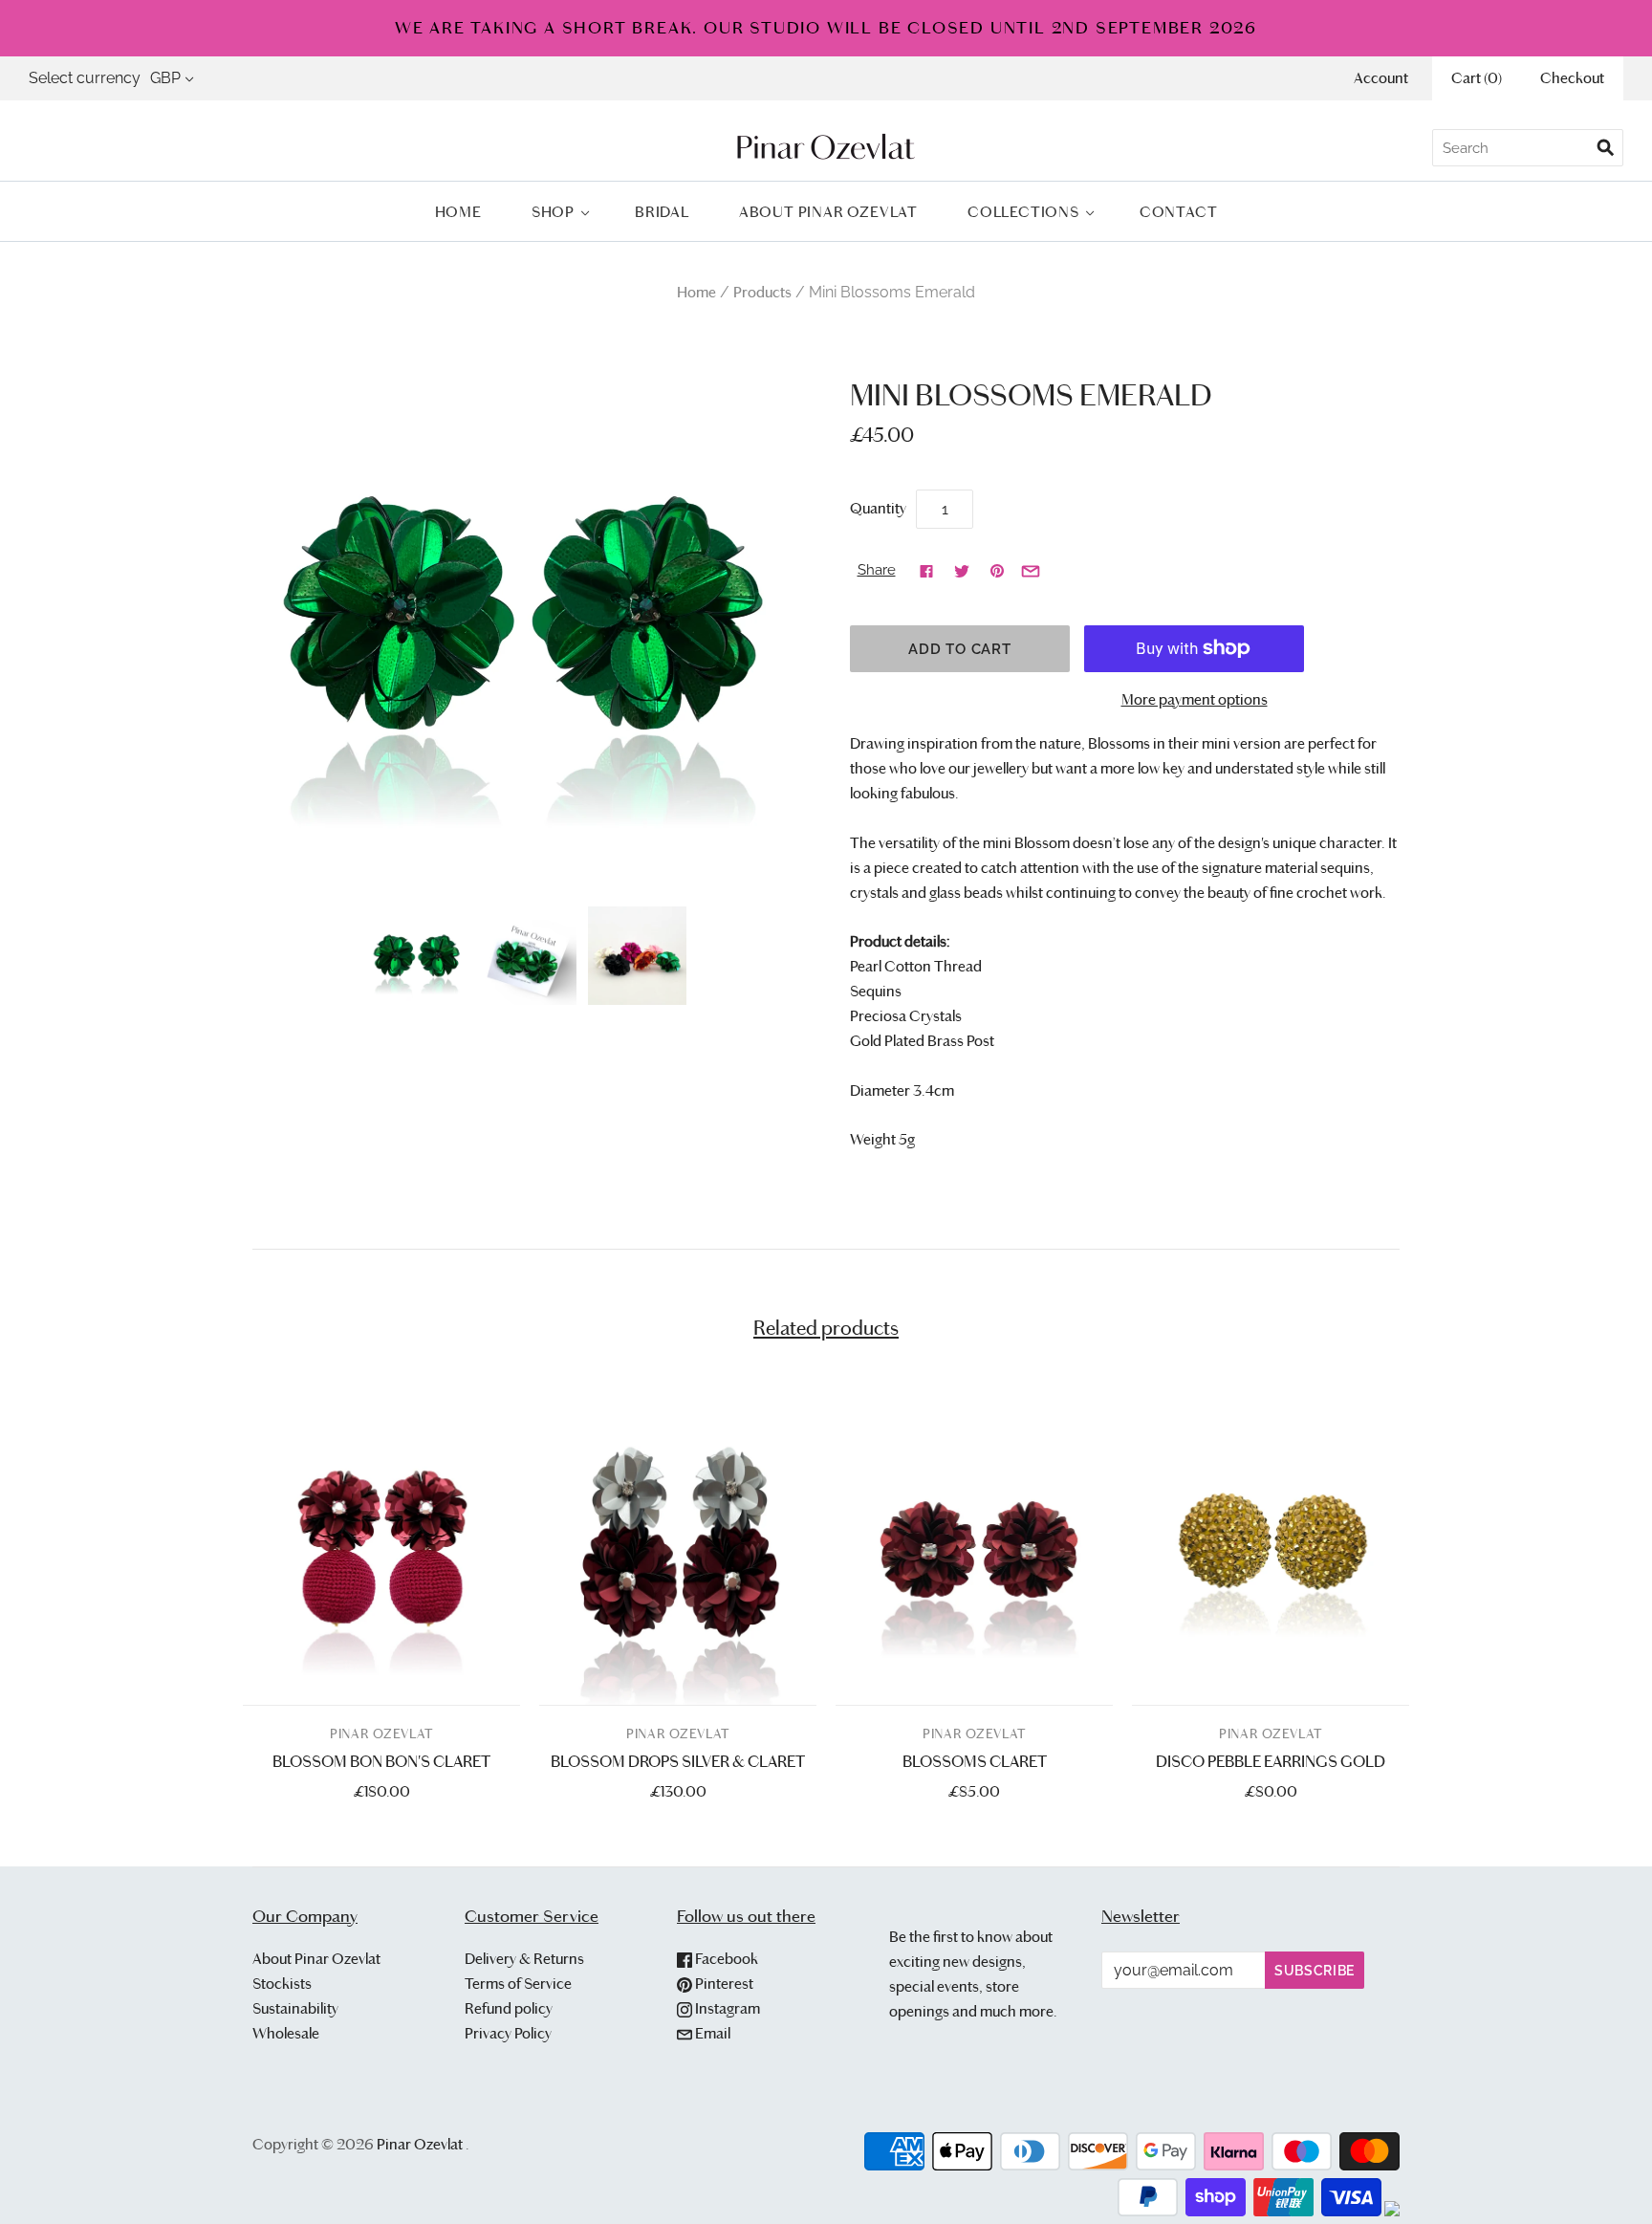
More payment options (1195, 699)
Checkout (1572, 78)
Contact (1179, 212)
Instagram (726, 2008)
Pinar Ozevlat (381, 1734)
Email (711, 2033)
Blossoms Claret (975, 1762)
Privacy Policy (508, 2033)
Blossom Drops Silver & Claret (678, 1762)
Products (762, 292)
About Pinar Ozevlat (828, 212)
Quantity (878, 508)
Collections (1023, 212)
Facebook (725, 1959)
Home (458, 212)
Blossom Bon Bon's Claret (381, 1762)
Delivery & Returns (524, 1959)
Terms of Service (518, 1984)
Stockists (282, 1984)
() (1477, 78)
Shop (553, 212)
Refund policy (509, 2008)
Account (1381, 78)
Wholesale (286, 2033)
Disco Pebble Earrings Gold (1271, 1762)
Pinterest (723, 1984)
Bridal (662, 212)
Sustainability (295, 2008)
